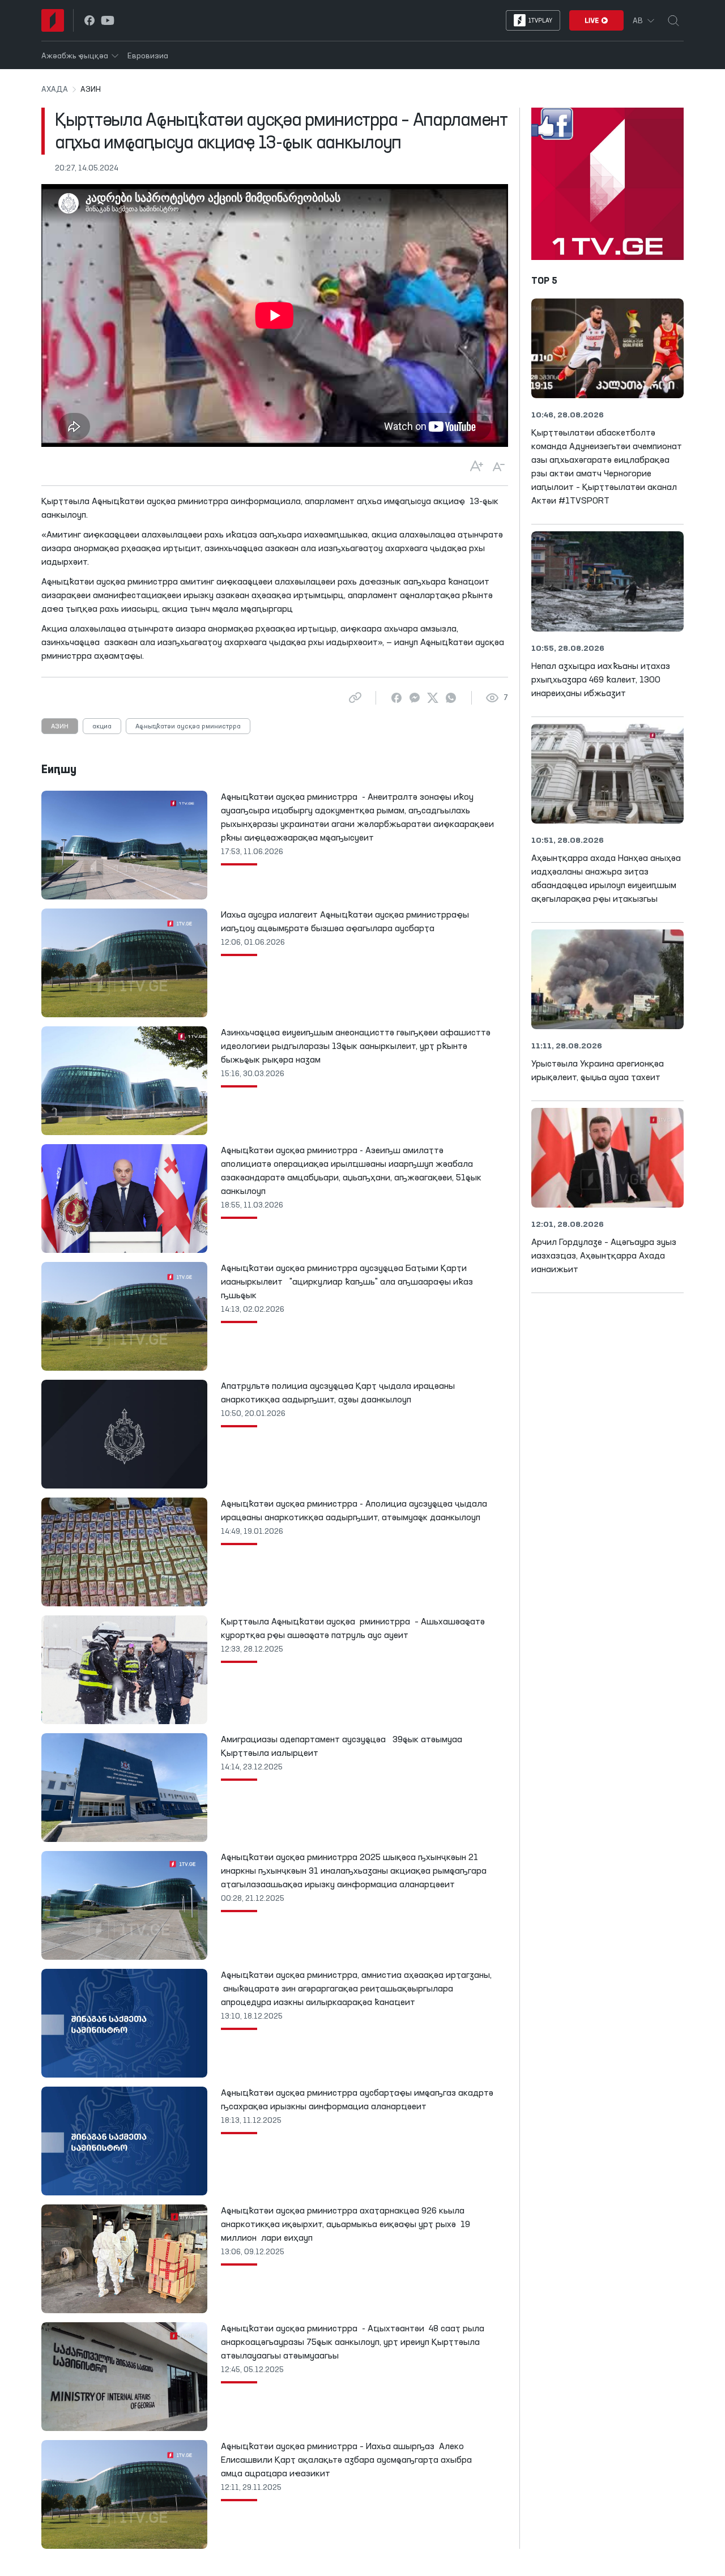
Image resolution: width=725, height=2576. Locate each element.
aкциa (102, 727)
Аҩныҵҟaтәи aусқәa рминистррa (188, 727)
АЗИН (60, 727)
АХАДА (55, 89)
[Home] (53, 20)
